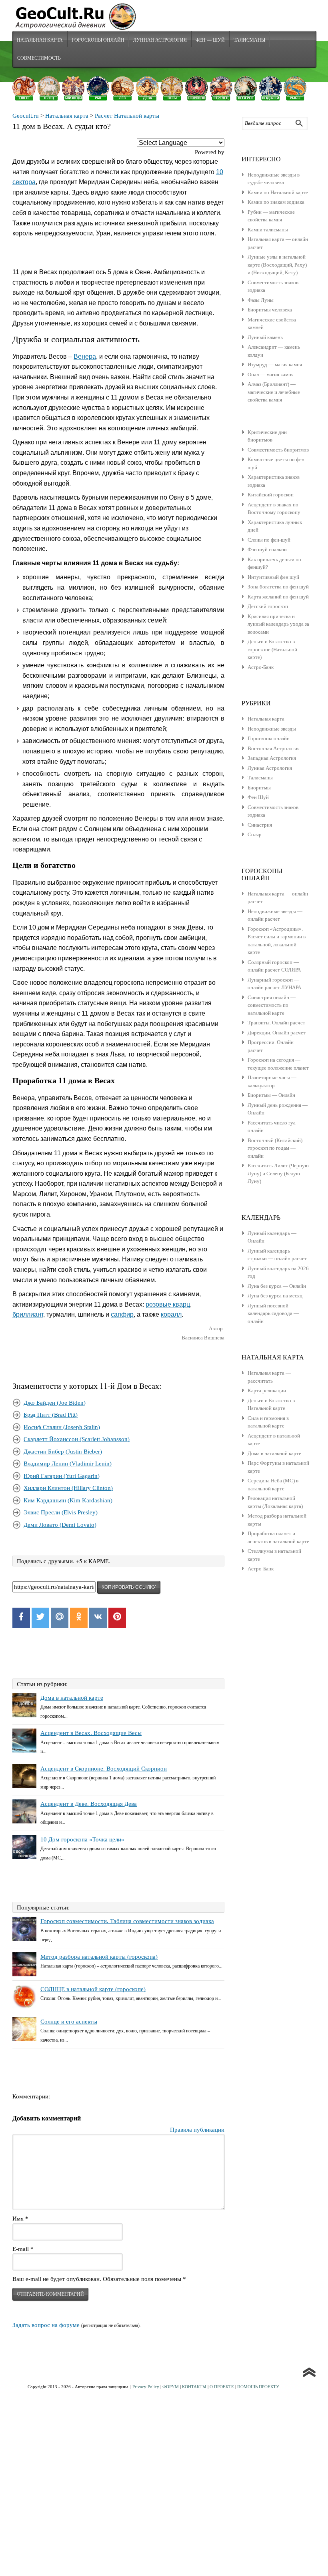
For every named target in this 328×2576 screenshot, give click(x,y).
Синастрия (260, 825)
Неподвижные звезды (272, 729)
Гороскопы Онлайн (98, 40)
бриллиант (28, 1314)
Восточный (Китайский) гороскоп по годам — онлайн (275, 1148)
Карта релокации (267, 1390)
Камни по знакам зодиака (276, 202)
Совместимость (39, 58)
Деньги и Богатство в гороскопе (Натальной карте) (272, 649)
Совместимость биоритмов (278, 450)
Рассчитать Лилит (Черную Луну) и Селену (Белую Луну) (278, 1173)
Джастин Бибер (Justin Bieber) (63, 1452)
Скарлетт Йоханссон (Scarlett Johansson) (77, 1439)
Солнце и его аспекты (69, 2022)
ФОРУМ (171, 2387)
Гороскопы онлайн (269, 738)
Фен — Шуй (210, 40)
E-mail (23, 2249)
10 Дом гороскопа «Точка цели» (82, 1839)
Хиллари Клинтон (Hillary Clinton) (68, 1488)
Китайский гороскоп (271, 495)
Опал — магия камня (271, 374)
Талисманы (249, 40)
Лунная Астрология (160, 40)
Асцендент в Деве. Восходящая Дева (89, 1804)
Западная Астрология (272, 758)
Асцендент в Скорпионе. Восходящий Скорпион (104, 1769)
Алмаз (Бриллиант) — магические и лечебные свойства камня (274, 392)
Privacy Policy (146, 2387)
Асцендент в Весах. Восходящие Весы (91, 1733)
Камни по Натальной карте (278, 192)
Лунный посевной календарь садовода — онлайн (273, 1313)
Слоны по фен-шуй (269, 540)
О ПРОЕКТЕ (222, 2387)
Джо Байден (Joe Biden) (55, 1403)
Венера (85, 356)
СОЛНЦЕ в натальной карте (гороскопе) (93, 1989)
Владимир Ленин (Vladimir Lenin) (68, 1464)
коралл (171, 1314)
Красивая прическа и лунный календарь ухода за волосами (278, 624)
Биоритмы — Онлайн (271, 1095)
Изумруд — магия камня (275, 364)
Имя (20, 2219)
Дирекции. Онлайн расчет (277, 1033)
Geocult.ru (26, 116)
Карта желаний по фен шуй (278, 597)
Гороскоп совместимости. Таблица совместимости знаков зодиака (127, 1921)
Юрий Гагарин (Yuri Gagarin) (62, 1476)
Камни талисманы (268, 230)
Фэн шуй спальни (267, 549)
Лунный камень (265, 337)
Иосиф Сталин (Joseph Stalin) (62, 1427)
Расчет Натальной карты (127, 116)
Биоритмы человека (270, 310)
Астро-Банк (261, 667)
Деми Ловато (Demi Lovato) (60, 1525)
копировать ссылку (129, 1587)
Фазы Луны (261, 300)
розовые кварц (168, 1304)
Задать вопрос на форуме (46, 2325)
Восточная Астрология (274, 748)
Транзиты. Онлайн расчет (276, 1023)
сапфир (122, 1314)
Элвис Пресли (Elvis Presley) (61, 1512)
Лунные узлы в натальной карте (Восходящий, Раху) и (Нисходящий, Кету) (277, 265)
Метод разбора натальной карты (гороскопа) (99, 1957)
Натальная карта (40, 40)
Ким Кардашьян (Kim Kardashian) (68, 1500)
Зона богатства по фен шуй (278, 587)
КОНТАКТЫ (194, 2387)
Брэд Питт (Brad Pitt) (51, 1415)
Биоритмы (259, 788)
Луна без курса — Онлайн (277, 1286)
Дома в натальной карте (72, 1698)
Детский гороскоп (268, 606)
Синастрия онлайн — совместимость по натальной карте (272, 1005)
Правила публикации (197, 2130)
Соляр (255, 834)
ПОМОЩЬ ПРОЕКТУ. (258, 2387)
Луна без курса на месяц (275, 1296)
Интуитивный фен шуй (273, 577)
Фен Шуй (258, 797)
